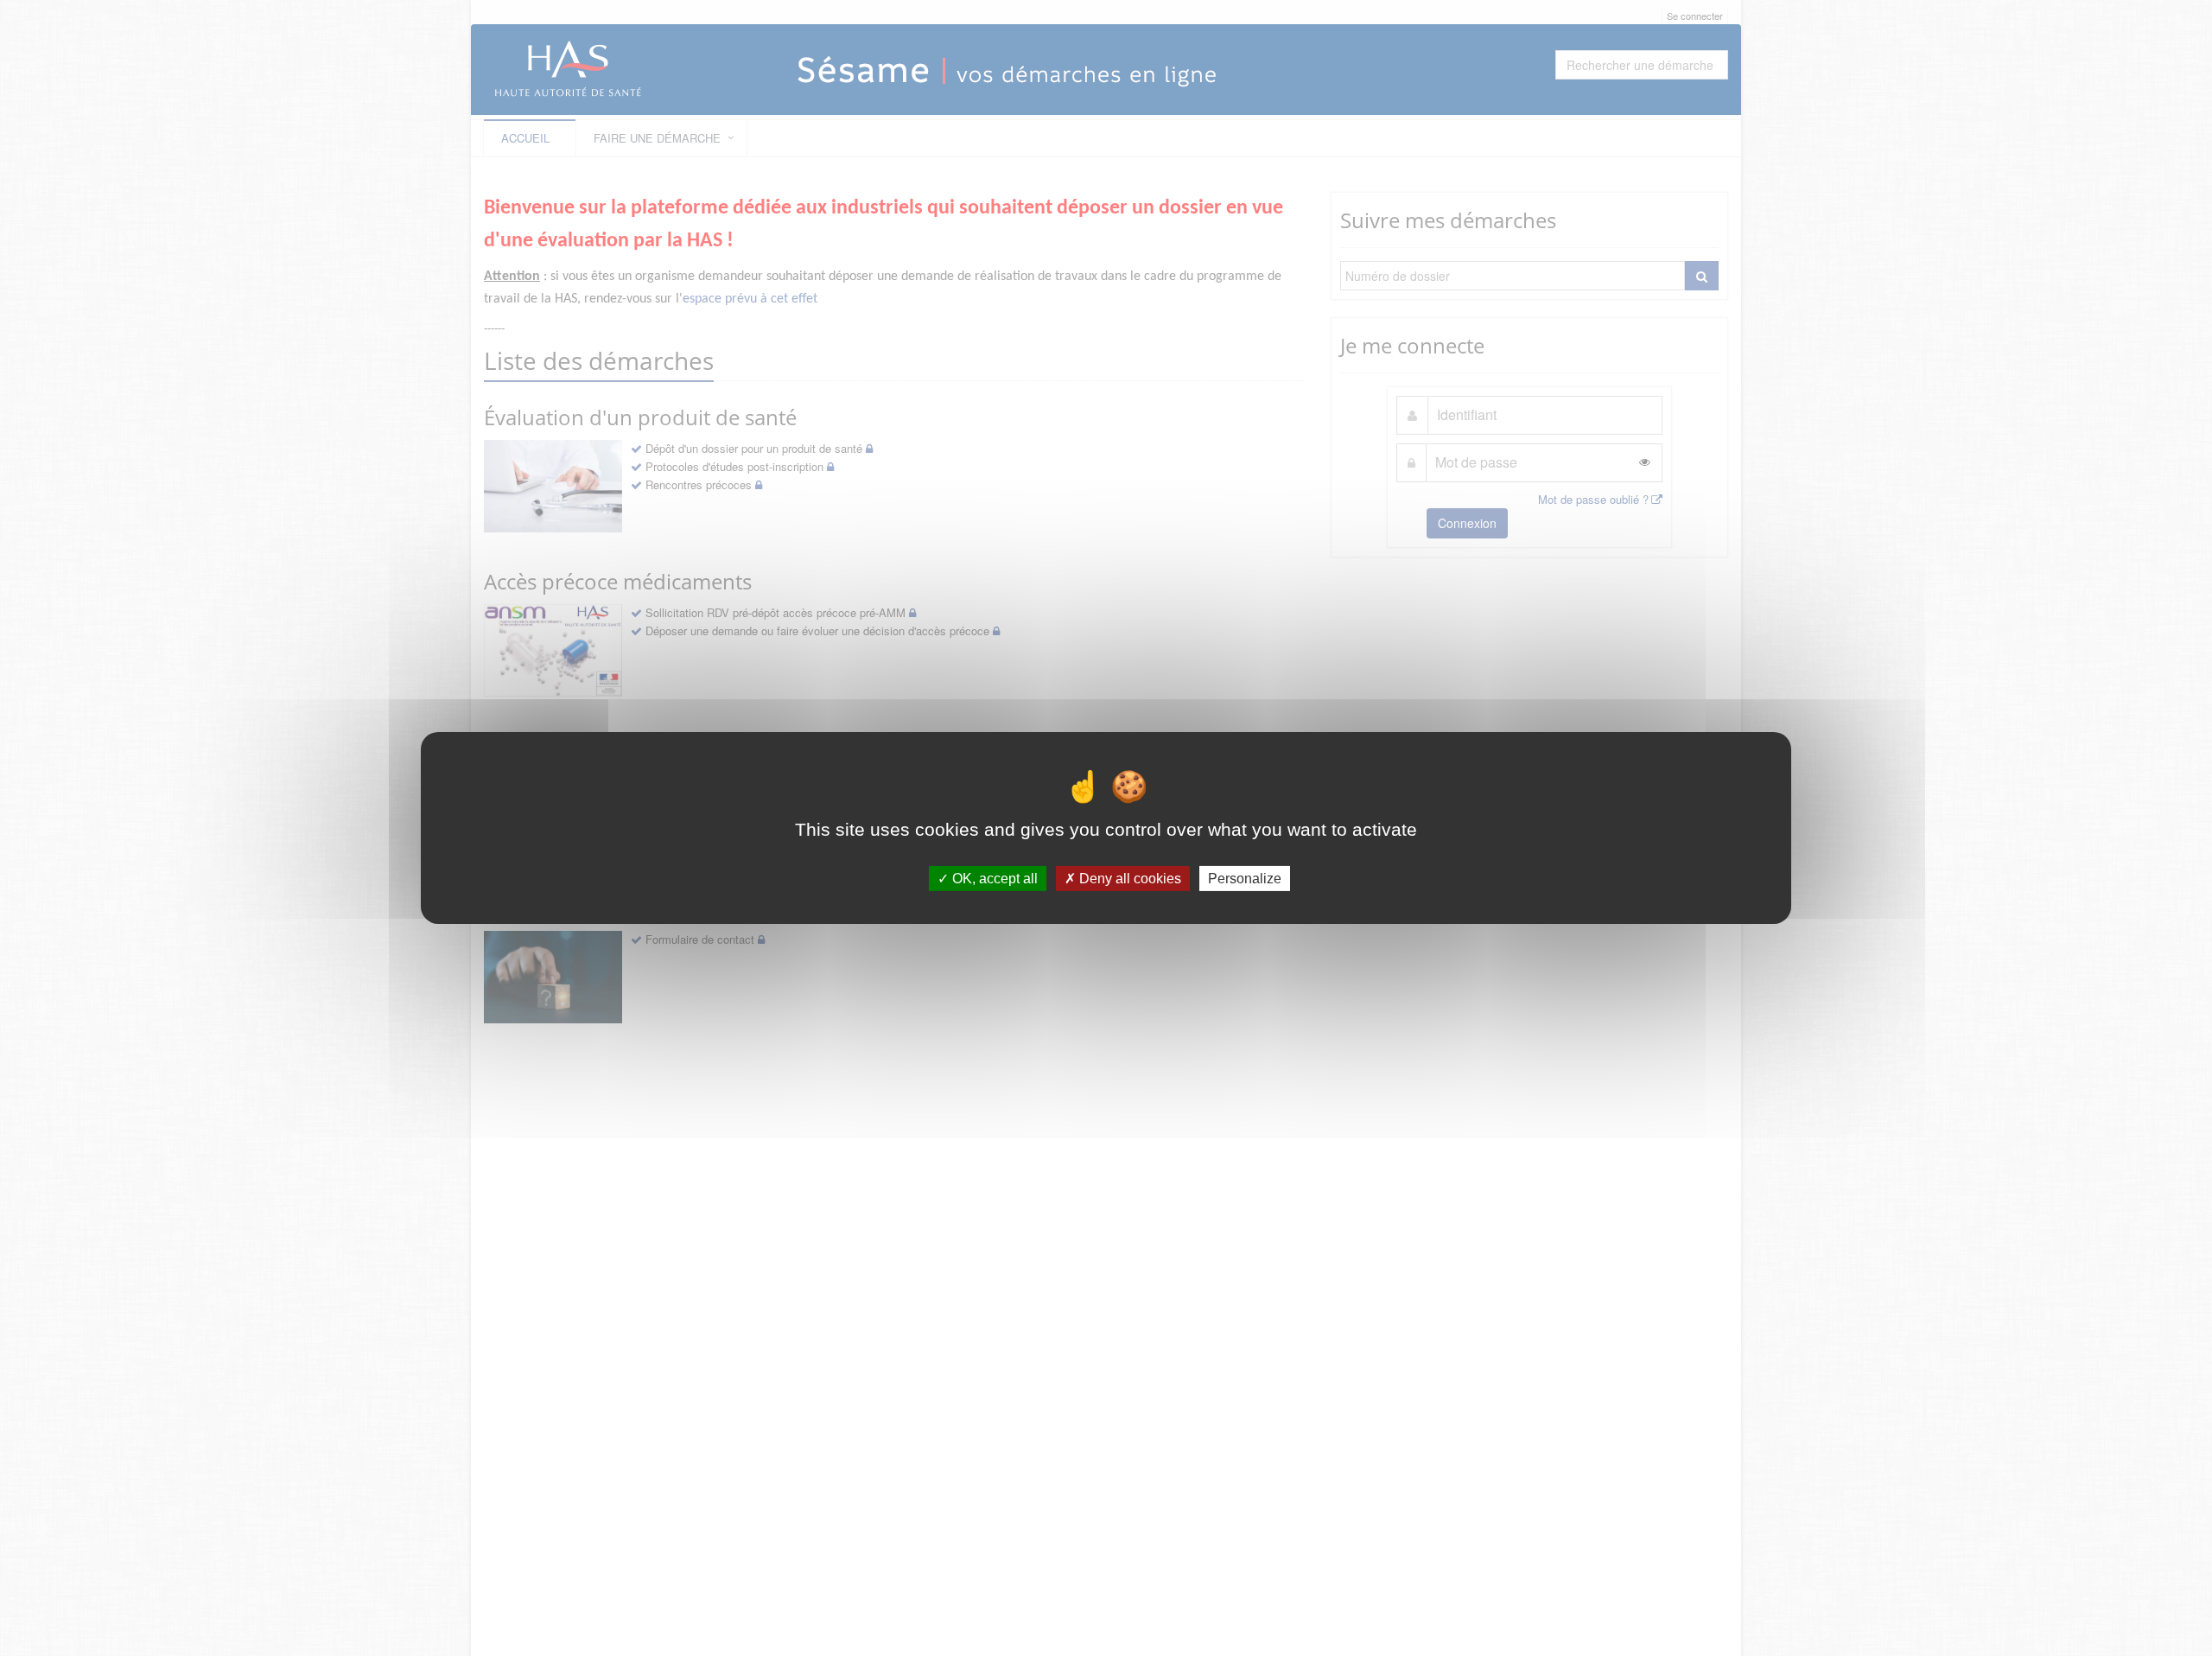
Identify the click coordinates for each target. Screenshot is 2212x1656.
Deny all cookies (1128, 879)
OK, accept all (993, 879)
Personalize (1245, 879)
